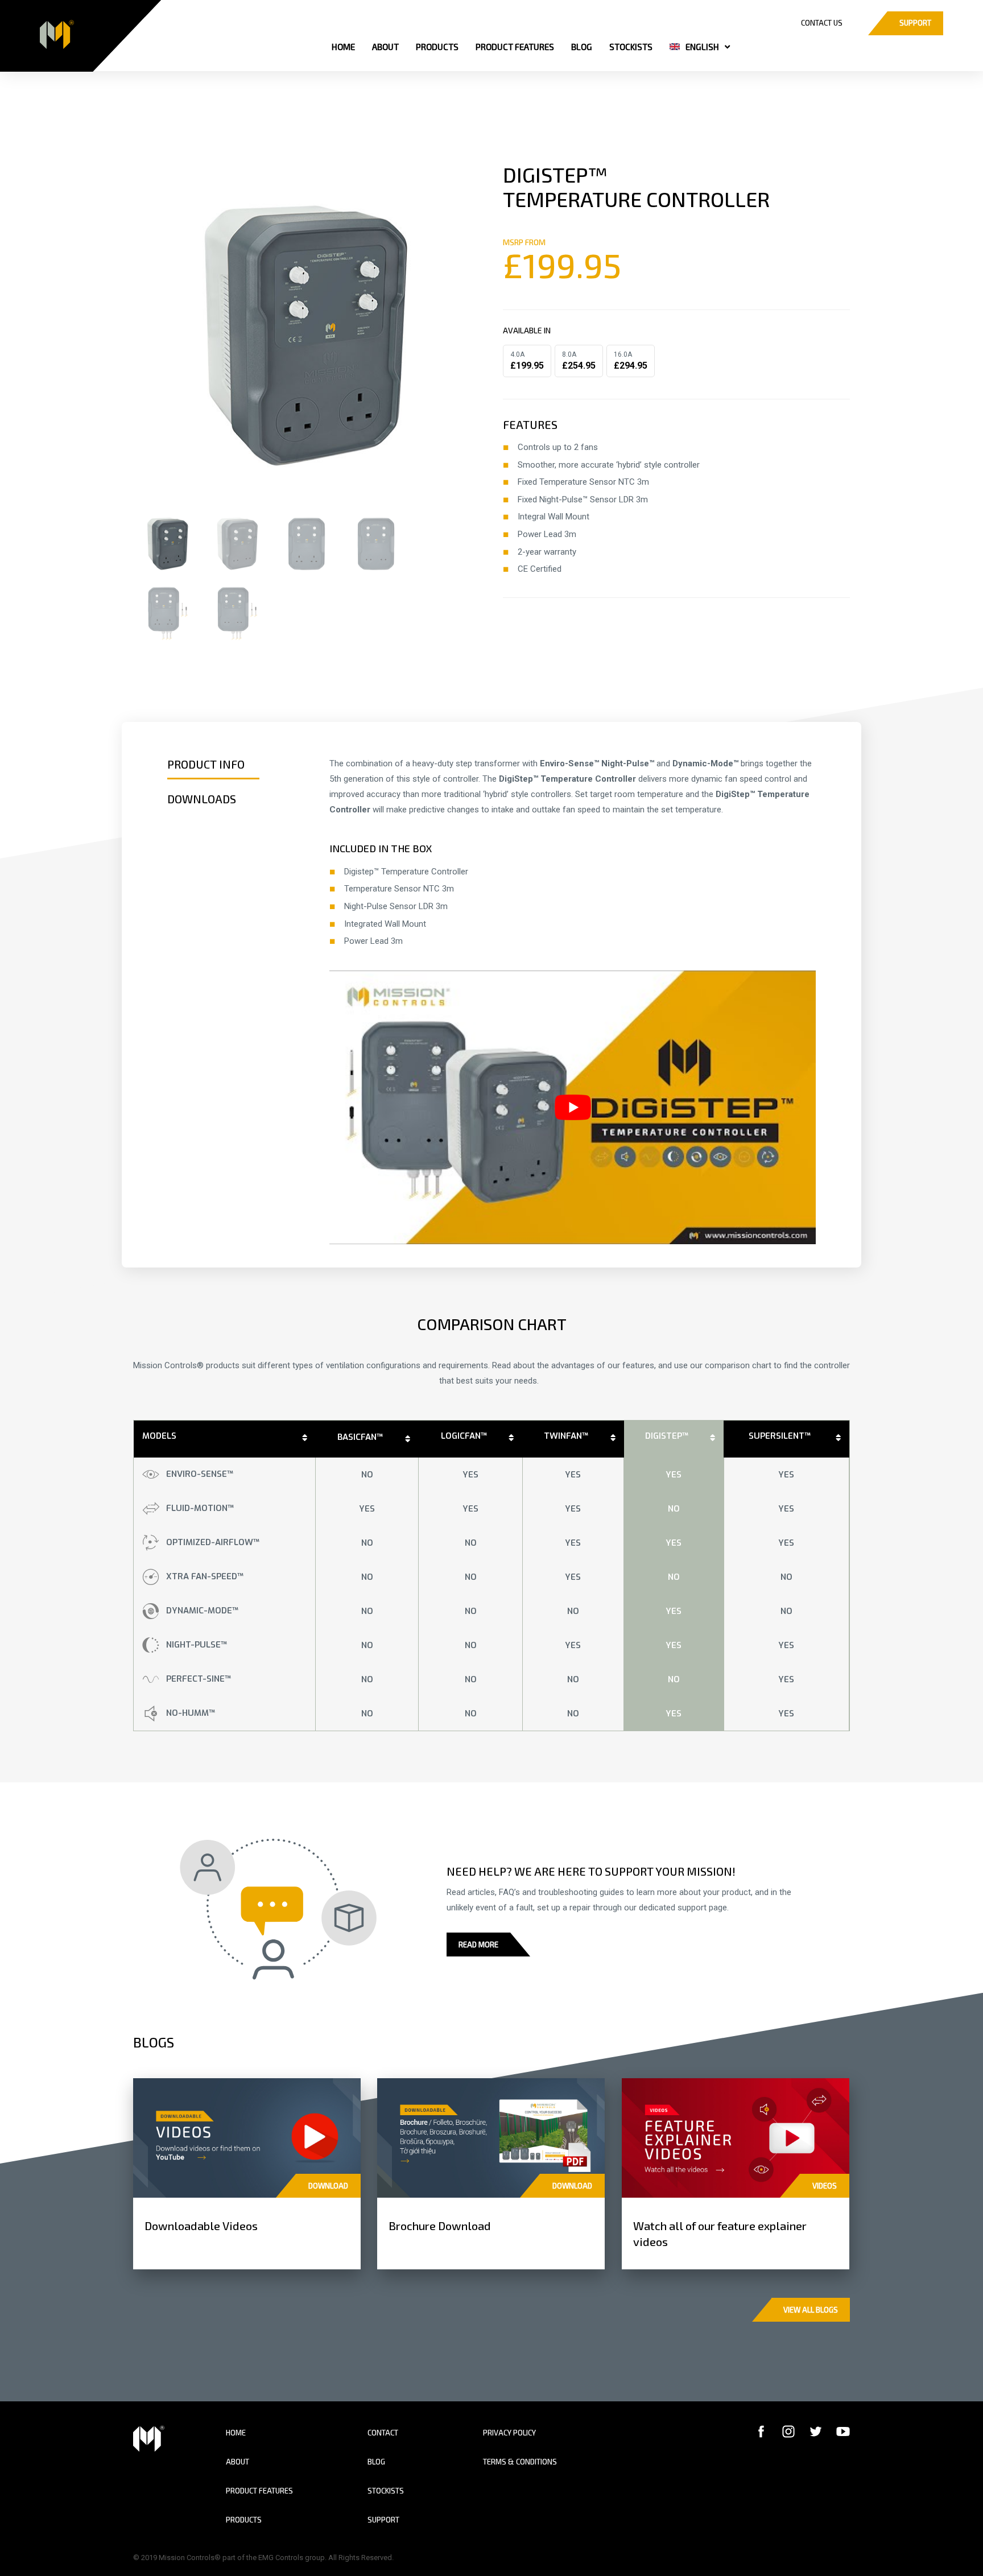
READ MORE (478, 1945)
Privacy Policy (509, 2433)
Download (328, 2186)
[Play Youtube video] (573, 1107)
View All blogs (811, 2310)
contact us (822, 23)
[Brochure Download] (491, 2137)
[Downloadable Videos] (247, 2137)
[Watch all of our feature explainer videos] (736, 2137)
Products (244, 2520)
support (915, 23)
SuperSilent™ (780, 1436)
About (238, 2462)
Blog (376, 2462)
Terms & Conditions (520, 2462)
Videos (825, 2186)
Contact (383, 2433)
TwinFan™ (566, 1436)
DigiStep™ (667, 1436)
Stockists (386, 2491)
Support (383, 2520)
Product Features (259, 2491)
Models (159, 1436)
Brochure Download (440, 2226)
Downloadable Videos (201, 2226)
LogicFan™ (464, 1436)
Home (236, 2433)
